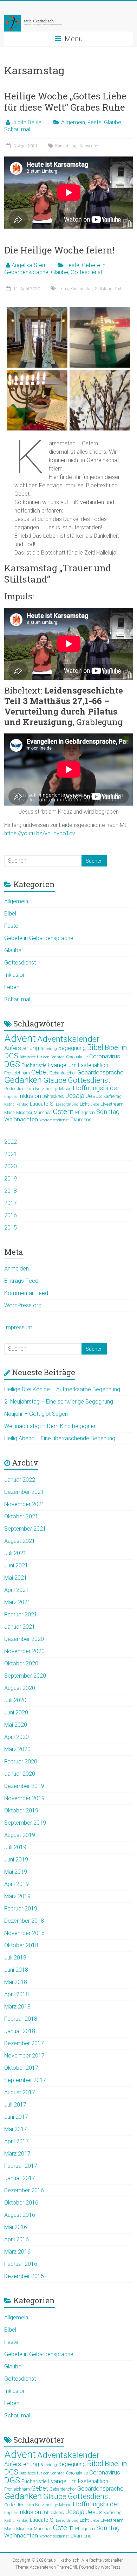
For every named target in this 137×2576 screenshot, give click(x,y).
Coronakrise (77, 1057)
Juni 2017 (16, 2117)
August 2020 (20, 1688)
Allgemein (73, 122)
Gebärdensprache (100, 1072)
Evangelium (62, 1065)
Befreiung (49, 1049)
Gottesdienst (86, 272)
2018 (11, 1191)
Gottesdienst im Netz (24, 1089)
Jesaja (75, 1096)
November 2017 (24, 2056)
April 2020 (17, 1737)
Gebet (40, 1072)
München (43, 1113)
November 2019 (24, 1798)
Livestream (112, 1104)
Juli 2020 (15, 1700)
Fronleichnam (17, 1073)
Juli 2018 (15, 1958)
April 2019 (17, 1884)
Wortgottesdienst (54, 1120)
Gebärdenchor (63, 1073)
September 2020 (25, 1676)
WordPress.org (23, 1305)
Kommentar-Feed (26, 1293)
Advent (20, 1038)
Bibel (10, 914)
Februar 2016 (21, 2264)
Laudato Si (42, 1104)
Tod (118, 289)
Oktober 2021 (21, 1516)
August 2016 (20, 2215)
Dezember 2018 (24, 1921)
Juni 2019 (16, 1860)
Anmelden (17, 1269)
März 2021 (17, 1602)
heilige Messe (58, 1089)
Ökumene (81, 1120)
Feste (94, 122)
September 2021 (25, 1529)
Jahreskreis (53, 1096)
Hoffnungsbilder (96, 1088)
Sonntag (108, 1112)
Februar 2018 (21, 2019)
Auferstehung (22, 1048)
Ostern (63, 1112)
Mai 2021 (16, 1578)
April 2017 (17, 2141)
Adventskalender (68, 1039)
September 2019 (25, 1823)
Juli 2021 (15, 1553)
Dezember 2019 (24, 1786)
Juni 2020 (16, 1712)
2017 (11, 1203)
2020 (11, 1166)
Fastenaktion (93, 1065)
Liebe (95, 1104)
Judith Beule (27, 122)
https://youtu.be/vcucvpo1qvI (41, 833)
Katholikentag (16, 1104)
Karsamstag (66, 146)
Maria (9, 1113)
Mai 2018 (16, 1982)
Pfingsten (85, 1112)
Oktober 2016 (21, 2203)
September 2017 (25, 2080)
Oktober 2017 (21, 2068)
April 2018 (17, 1994)
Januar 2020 (20, 1774)
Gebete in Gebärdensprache (39, 938)
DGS (12, 1064)
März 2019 (17, 1896)
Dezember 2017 (24, 2043)
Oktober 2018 (21, 1945)
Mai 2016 (16, 2227)
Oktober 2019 (21, 1811)
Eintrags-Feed (21, 1281)
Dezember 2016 (24, 2190)
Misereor (24, 1113)
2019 (11, 1179)
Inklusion (15, 975)
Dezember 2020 (24, 1639)
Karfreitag (112, 1096)
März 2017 (17, 2154)
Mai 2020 (16, 1725)
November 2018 (24, 1933)
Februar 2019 (21, 1909)
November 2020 (24, 1651)
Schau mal (17, 129)
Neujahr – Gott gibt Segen (36, 1414)
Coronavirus (105, 1056)
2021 (11, 1154)
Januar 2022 (20, 1480)
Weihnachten (21, 1119)
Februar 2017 (21, 2166)
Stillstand (104, 289)
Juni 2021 (16, 1565)
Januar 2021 (20, 1627)
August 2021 (20, 1541)
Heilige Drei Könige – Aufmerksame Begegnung (62, 1389)
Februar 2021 (21, 1614)
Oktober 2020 (21, 1663)
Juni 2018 (16, 1970)
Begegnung (72, 1048)
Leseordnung (67, 1104)
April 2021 (17, 1590)
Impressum (18, 1327)
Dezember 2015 (24, 2276)
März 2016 (17, 2252)
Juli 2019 (15, 1847)
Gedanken (23, 1080)
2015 (11, 1228)
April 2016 (17, 2239)
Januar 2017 (20, 2178)
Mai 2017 (16, 2129)
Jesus (63, 289)
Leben (12, 987)
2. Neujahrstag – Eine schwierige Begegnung (59, 1402)
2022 (11, 1142)
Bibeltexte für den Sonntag (42, 1057)
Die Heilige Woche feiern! (59, 250)
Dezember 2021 (24, 1492)
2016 (11, 1215)
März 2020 (17, 1749)
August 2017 (20, 2092)
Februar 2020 (21, 1762)
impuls (11, 1097)
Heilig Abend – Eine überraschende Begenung (60, 1438)
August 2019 (20, 1835)
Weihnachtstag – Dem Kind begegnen (50, 1426)
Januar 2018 (20, 2031)
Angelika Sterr (29, 265)
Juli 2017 (15, 2105)
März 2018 (17, 2007)
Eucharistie (34, 1065)
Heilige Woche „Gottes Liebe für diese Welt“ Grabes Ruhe (65, 102)
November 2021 (24, 1504)
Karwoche (89, 146)
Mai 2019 (16, 1872)
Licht (84, 1104)
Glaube (113, 122)
